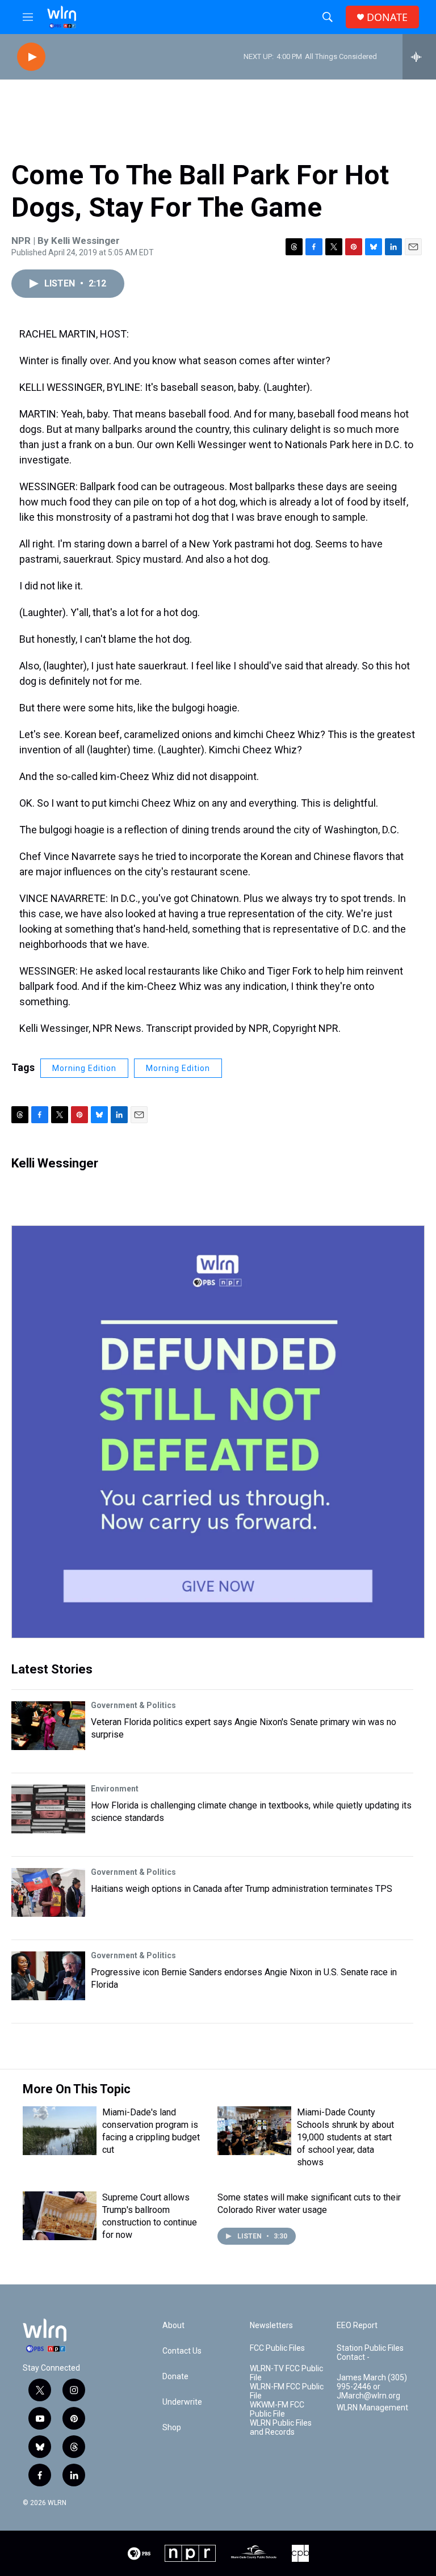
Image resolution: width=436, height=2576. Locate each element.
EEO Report (357, 2326)
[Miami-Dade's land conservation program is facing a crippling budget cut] (60, 2131)
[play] (31, 57)
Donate (175, 2377)
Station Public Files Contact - (370, 2353)
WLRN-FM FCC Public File (287, 2391)
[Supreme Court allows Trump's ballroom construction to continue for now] (60, 2216)
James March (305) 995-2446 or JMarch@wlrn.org (372, 2387)
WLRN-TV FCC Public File (286, 2373)
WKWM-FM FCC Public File (277, 2410)
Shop (172, 2428)
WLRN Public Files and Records (281, 2428)
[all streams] (419, 57)
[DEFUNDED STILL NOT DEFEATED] (218, 1432)
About (173, 2326)
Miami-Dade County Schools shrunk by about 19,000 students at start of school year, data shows (345, 2137)
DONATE (387, 17)
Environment (115, 1789)
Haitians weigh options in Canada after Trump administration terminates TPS (242, 1889)
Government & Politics (133, 1705)
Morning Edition (84, 1068)
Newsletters (271, 2326)
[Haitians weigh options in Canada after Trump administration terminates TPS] (48, 1892)
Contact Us (182, 2351)
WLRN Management (372, 2408)
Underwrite (182, 2402)
